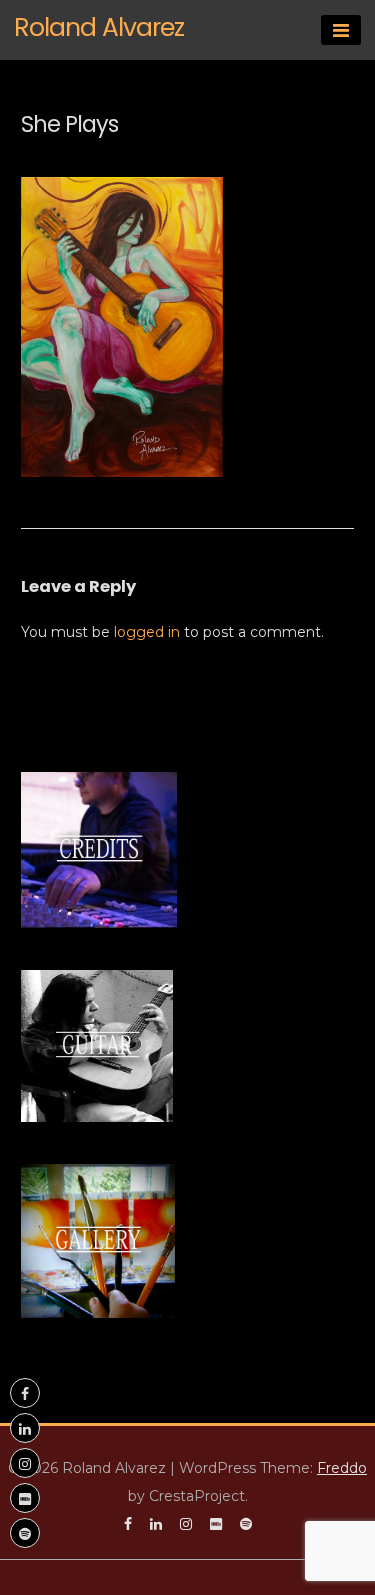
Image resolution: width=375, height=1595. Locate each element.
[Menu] (341, 30)
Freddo (342, 1468)
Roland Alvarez (99, 27)
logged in (147, 632)
